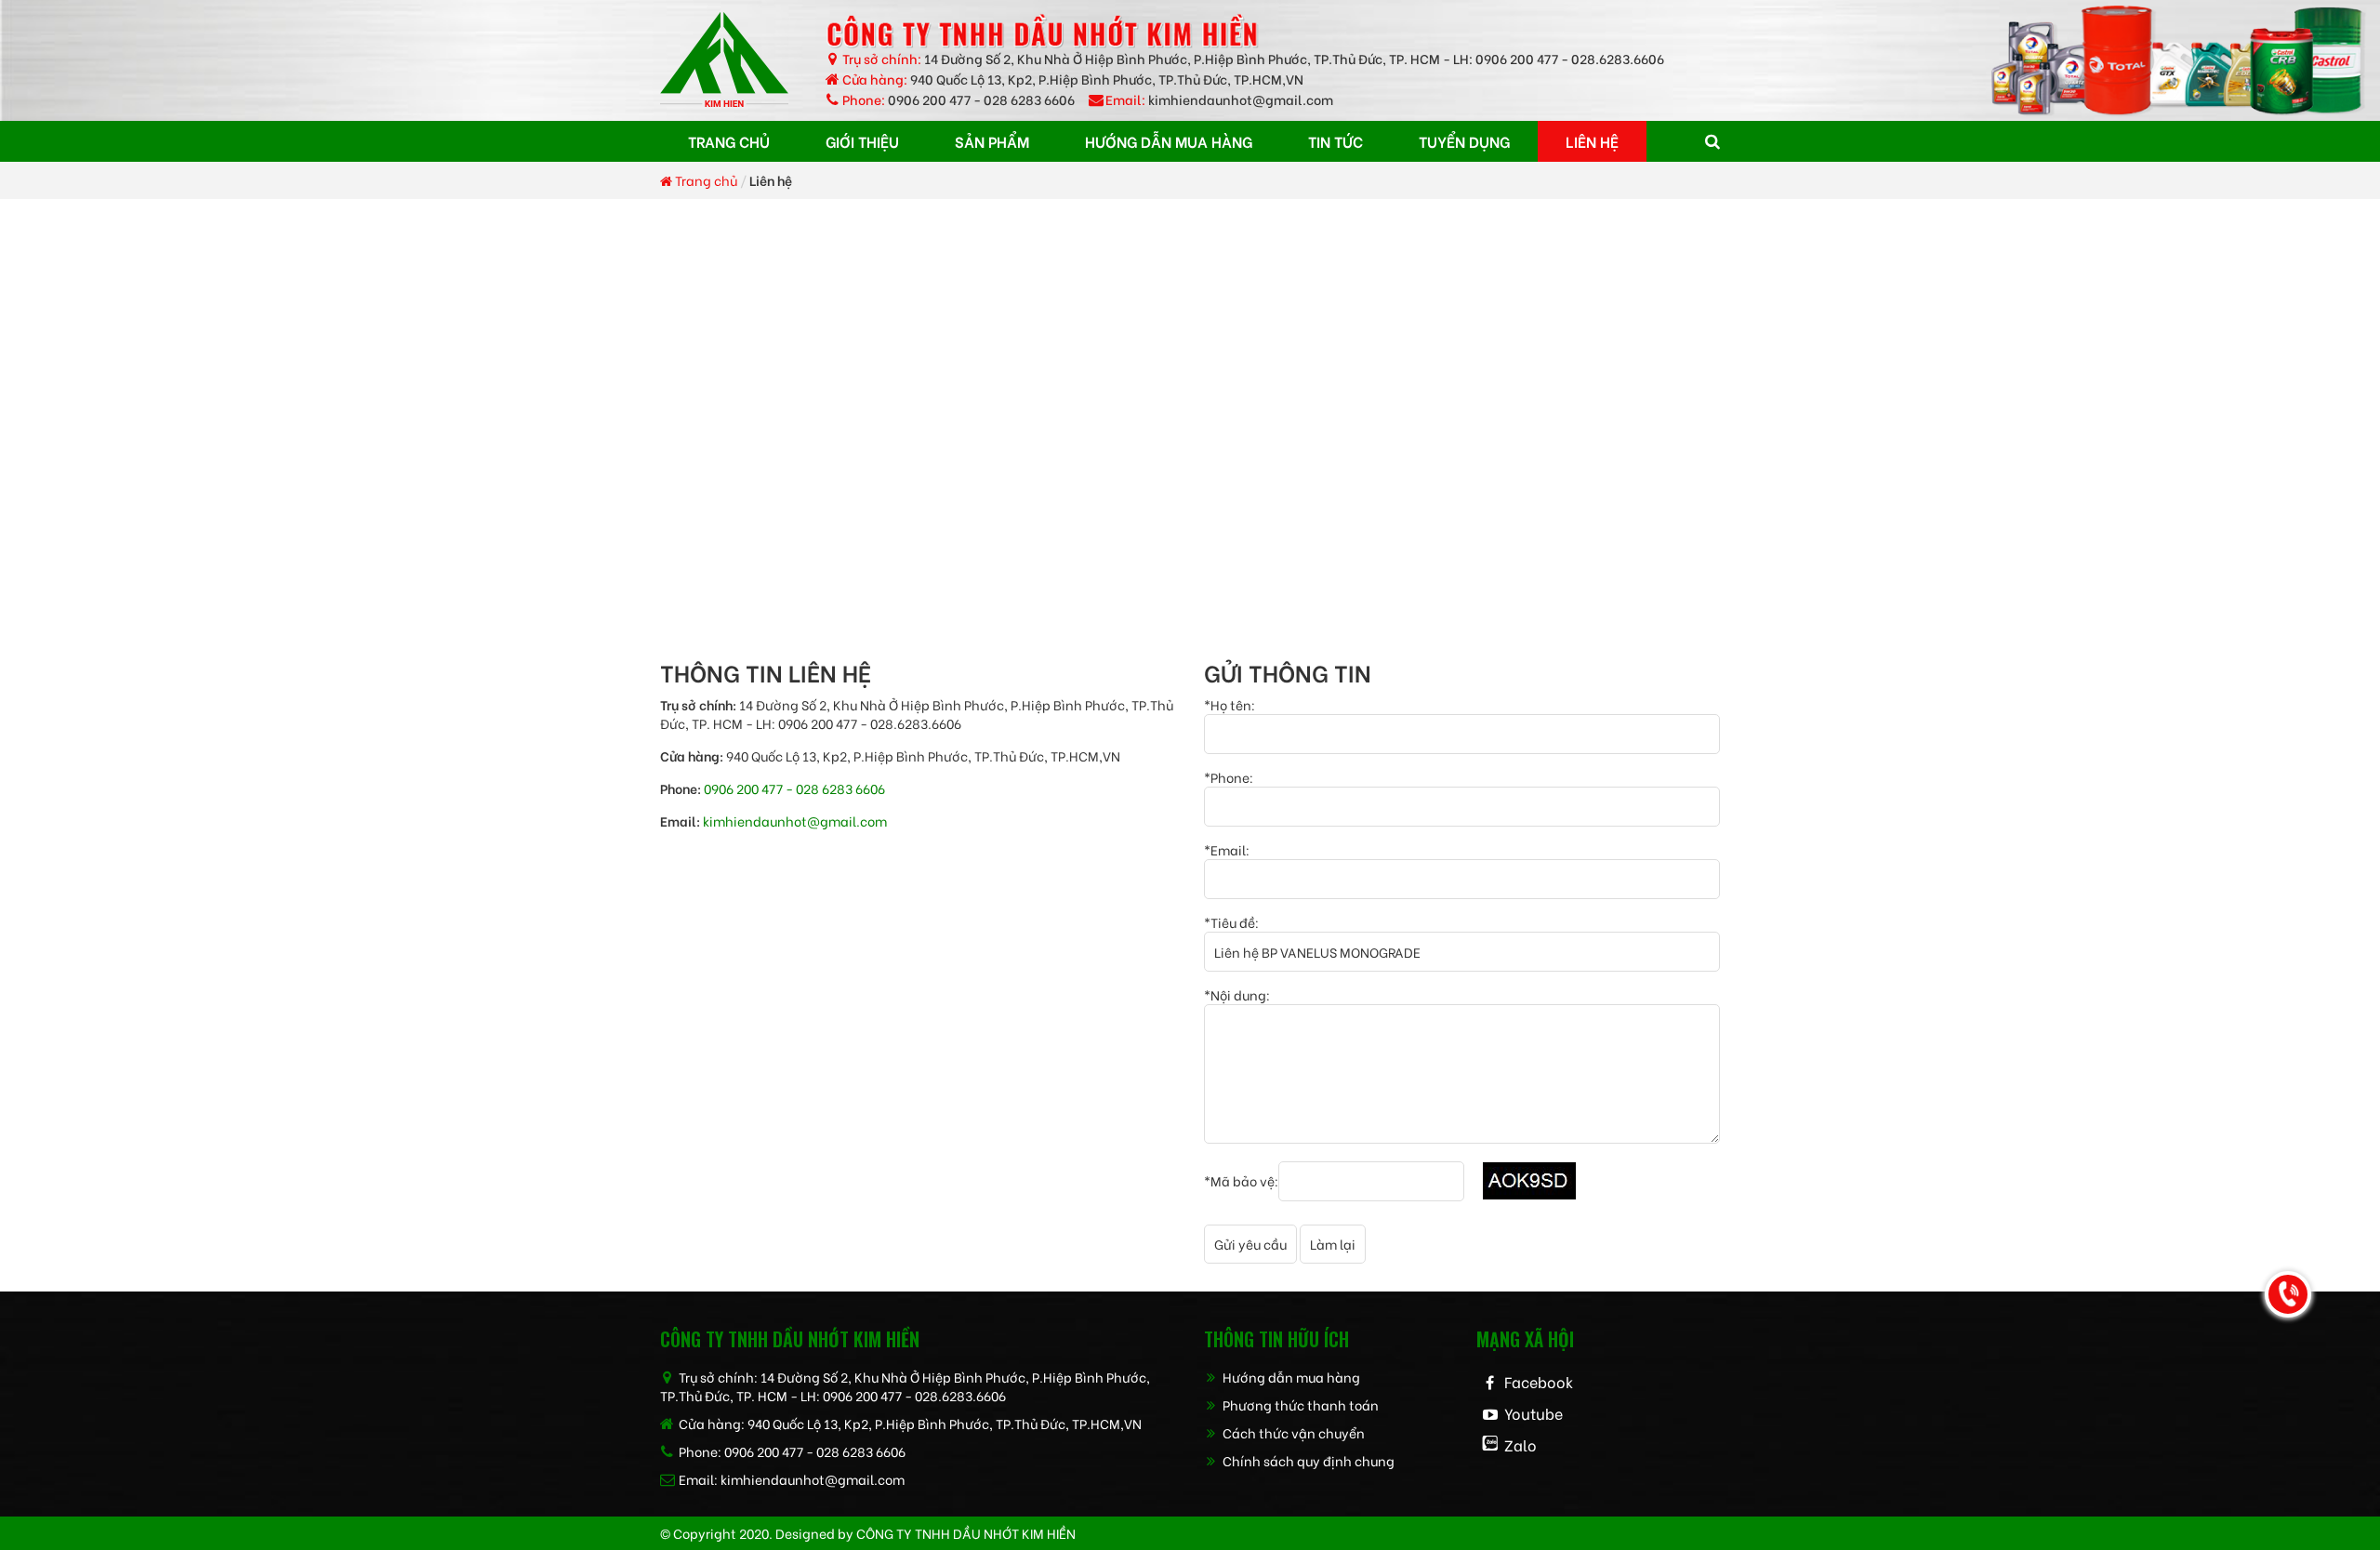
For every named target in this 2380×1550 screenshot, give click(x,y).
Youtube (1534, 1413)
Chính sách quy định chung (1307, 1460)
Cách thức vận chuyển (1292, 1432)
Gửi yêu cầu (1250, 1244)
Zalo (1521, 1444)
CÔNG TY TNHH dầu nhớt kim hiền (966, 1533)
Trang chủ (705, 180)
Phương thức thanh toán (1299, 1404)
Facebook (1539, 1381)
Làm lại (1333, 1244)
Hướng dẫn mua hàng (1290, 1377)
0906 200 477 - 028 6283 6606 (981, 99)
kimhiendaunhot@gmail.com (1241, 99)
